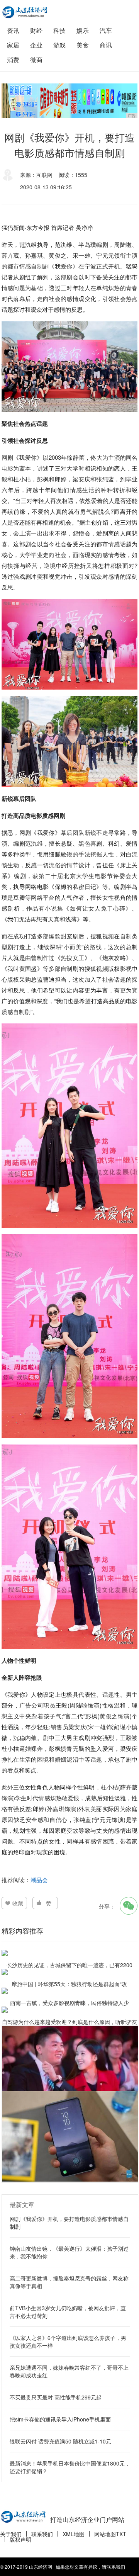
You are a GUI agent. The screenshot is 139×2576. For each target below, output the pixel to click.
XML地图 (74, 2534)
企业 (36, 45)
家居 (13, 45)
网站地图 (105, 2534)
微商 (36, 60)
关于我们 (11, 2534)
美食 (83, 45)
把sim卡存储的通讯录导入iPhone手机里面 (60, 2419)
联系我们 (42, 2534)
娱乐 (83, 30)
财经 (36, 30)
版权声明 (20, 2539)
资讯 (13, 30)
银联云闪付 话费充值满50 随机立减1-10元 (60, 2441)
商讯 (106, 45)
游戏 (59, 45)
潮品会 (39, 1880)
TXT (121, 2534)
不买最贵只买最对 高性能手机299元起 (56, 2397)
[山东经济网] (25, 12)
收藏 (18, 1903)
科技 (59, 30)
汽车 (106, 30)
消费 (13, 60)
